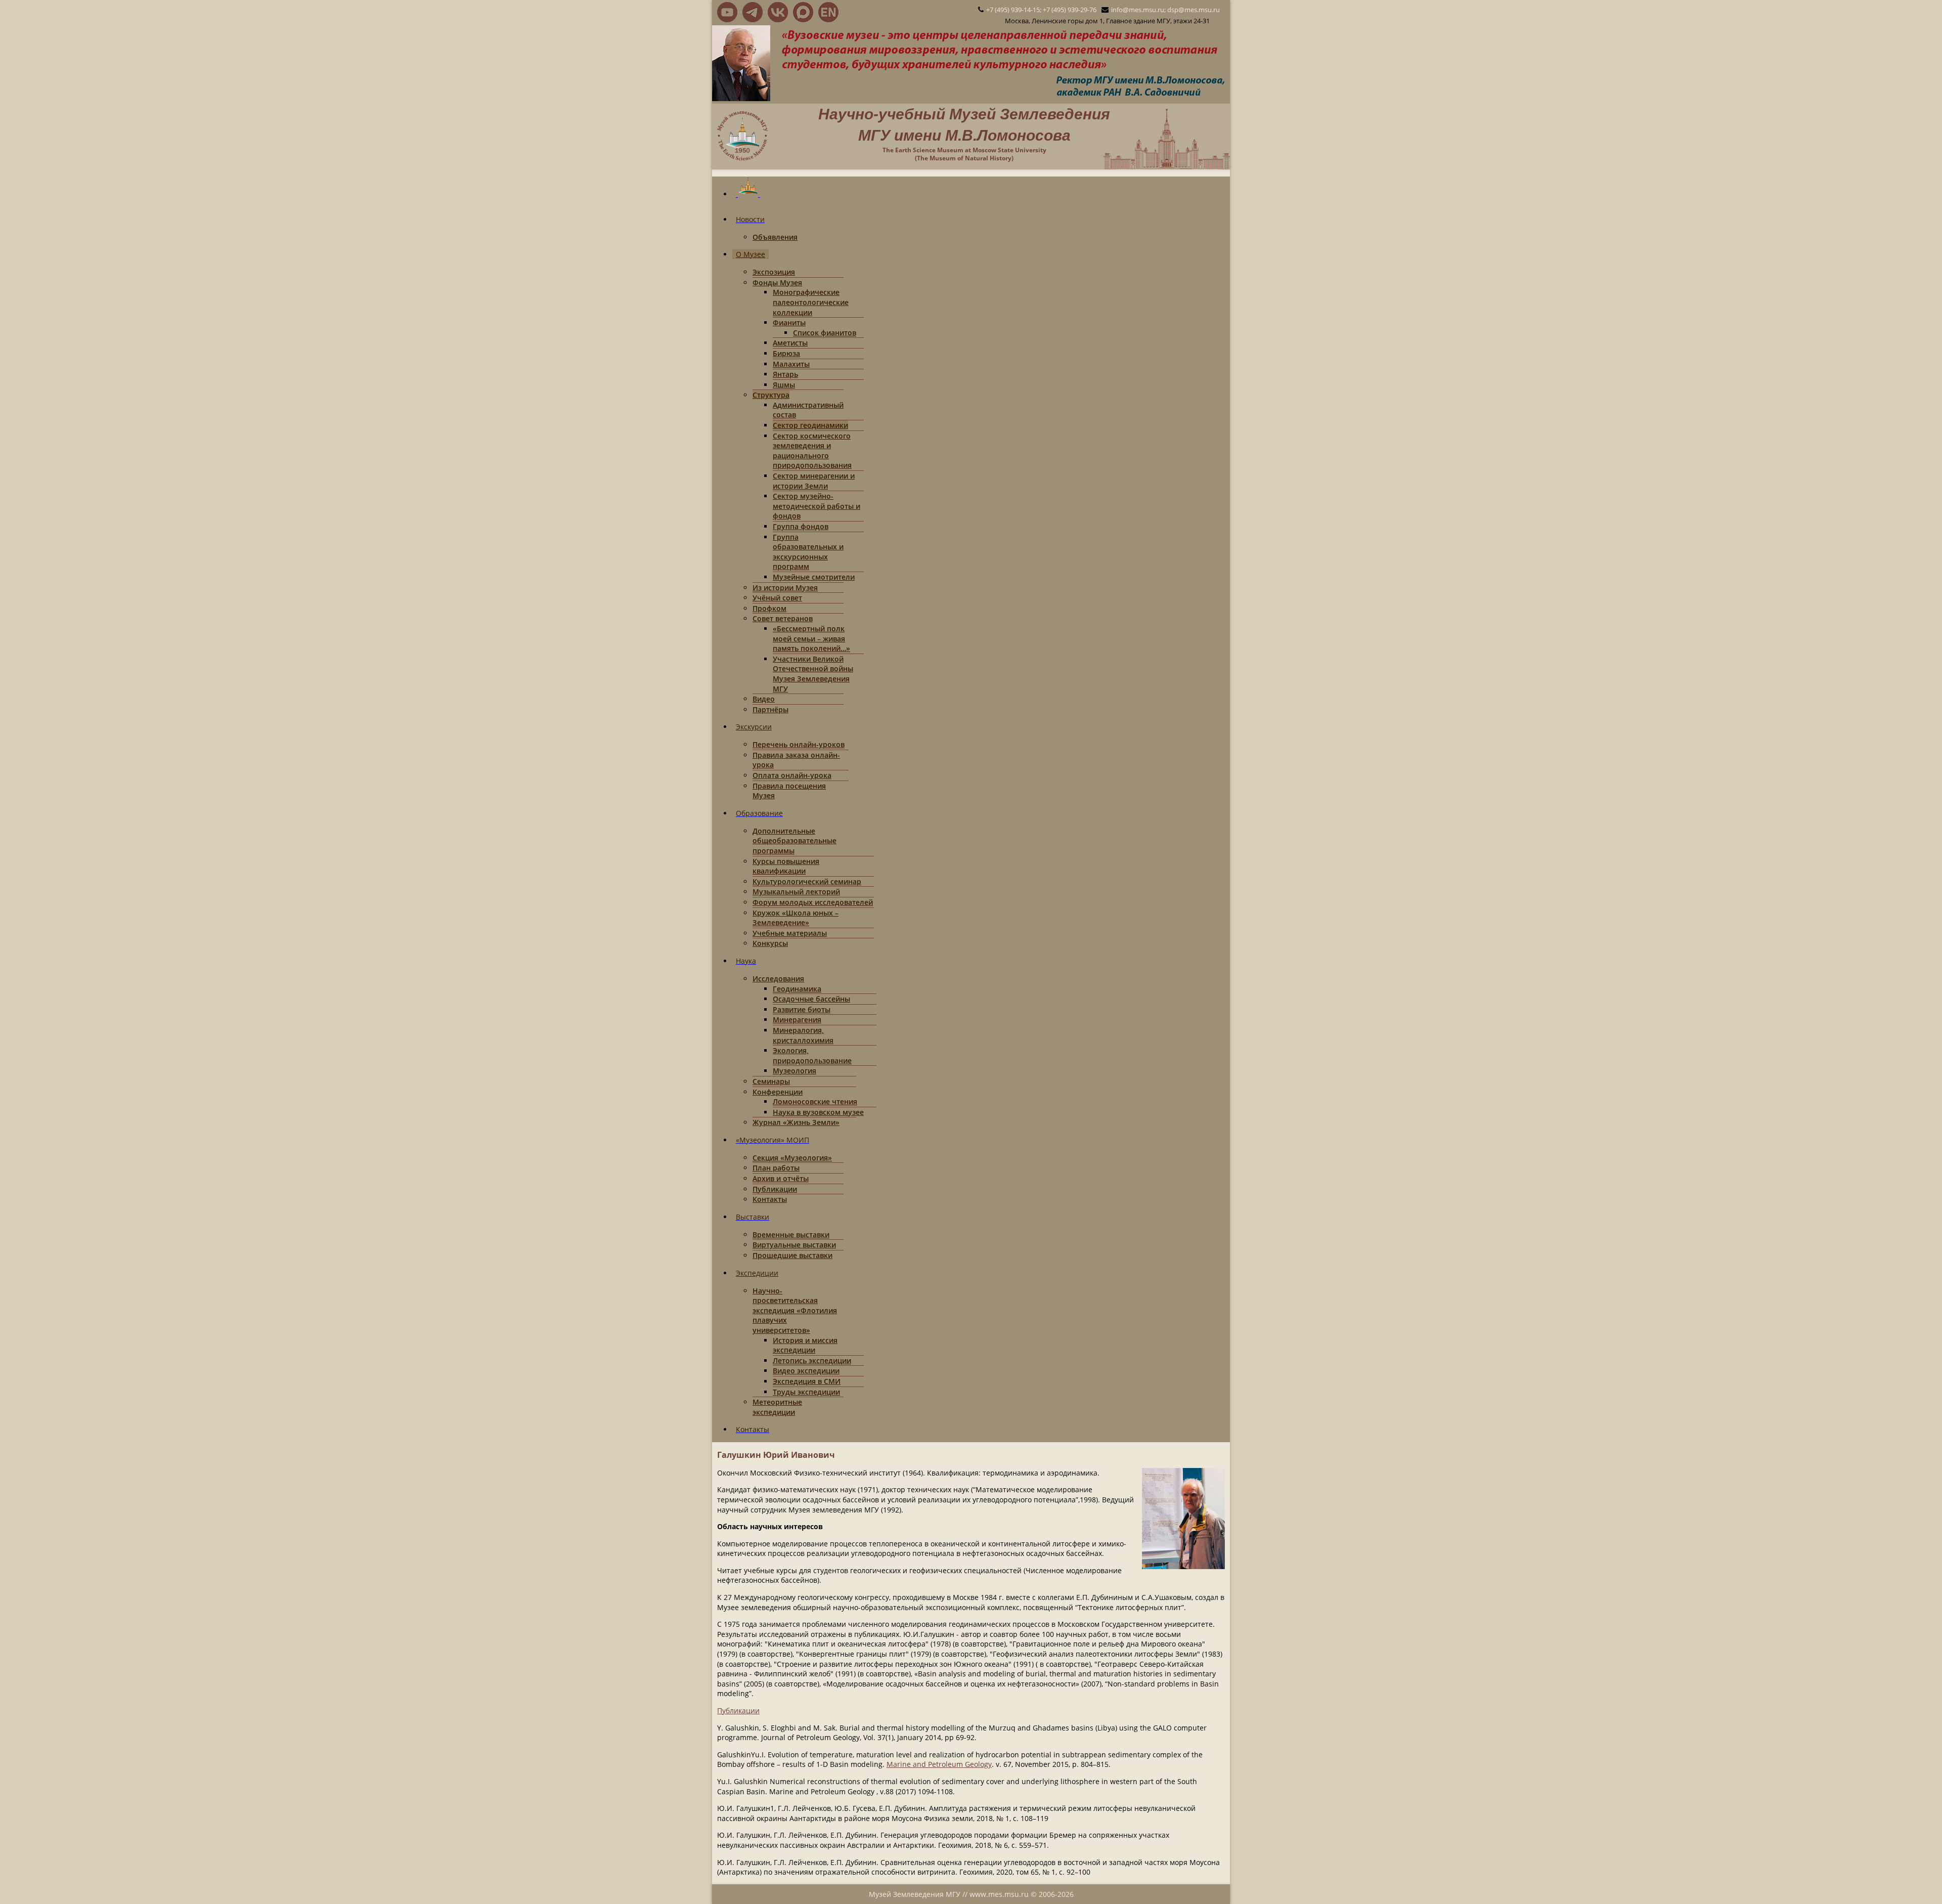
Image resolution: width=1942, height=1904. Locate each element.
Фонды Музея (777, 283)
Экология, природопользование (812, 1055)
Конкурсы (770, 943)
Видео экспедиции (806, 1371)
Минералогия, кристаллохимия (803, 1035)
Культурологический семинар (807, 881)
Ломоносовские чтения (815, 1101)
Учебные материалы (790, 933)
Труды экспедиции (806, 1392)
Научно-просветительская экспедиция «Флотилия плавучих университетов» (795, 1310)
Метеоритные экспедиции (777, 1407)
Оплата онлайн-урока (792, 775)
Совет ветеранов (783, 618)
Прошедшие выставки (792, 1255)
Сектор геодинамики (810, 425)
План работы (776, 1168)
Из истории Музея (785, 588)
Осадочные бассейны (811, 999)
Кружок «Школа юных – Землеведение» (796, 918)
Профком (769, 608)
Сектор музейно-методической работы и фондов (816, 506)
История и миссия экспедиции (805, 1345)
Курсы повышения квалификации (786, 866)
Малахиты (791, 364)
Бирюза (786, 353)
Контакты (770, 1199)
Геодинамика (797, 989)
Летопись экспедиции (812, 1360)
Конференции (778, 1092)
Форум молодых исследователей (813, 902)
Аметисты (790, 343)
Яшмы (784, 385)
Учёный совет (777, 598)
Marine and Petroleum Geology (939, 1764)
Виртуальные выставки (794, 1245)
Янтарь (785, 374)
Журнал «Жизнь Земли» (796, 1122)
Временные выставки (791, 1235)
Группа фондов (801, 526)
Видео (764, 699)
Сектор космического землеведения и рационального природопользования (812, 451)
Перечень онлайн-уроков (799, 744)
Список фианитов (825, 333)
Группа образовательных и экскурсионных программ (808, 552)
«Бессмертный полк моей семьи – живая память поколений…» (811, 638)
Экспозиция (774, 272)
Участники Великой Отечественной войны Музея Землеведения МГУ (813, 674)
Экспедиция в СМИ (807, 1381)
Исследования (778, 979)
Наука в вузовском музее (818, 1112)
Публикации (775, 1189)
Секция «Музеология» (792, 1158)
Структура (771, 395)
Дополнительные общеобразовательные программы (795, 841)
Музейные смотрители (814, 577)
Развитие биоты (802, 1009)
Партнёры (770, 709)
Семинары (771, 1081)
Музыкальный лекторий (796, 892)
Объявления (775, 237)
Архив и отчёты (781, 1178)
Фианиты (789, 322)
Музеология (795, 1071)
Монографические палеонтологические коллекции (811, 302)
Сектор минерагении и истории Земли (814, 481)
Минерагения (797, 1020)
